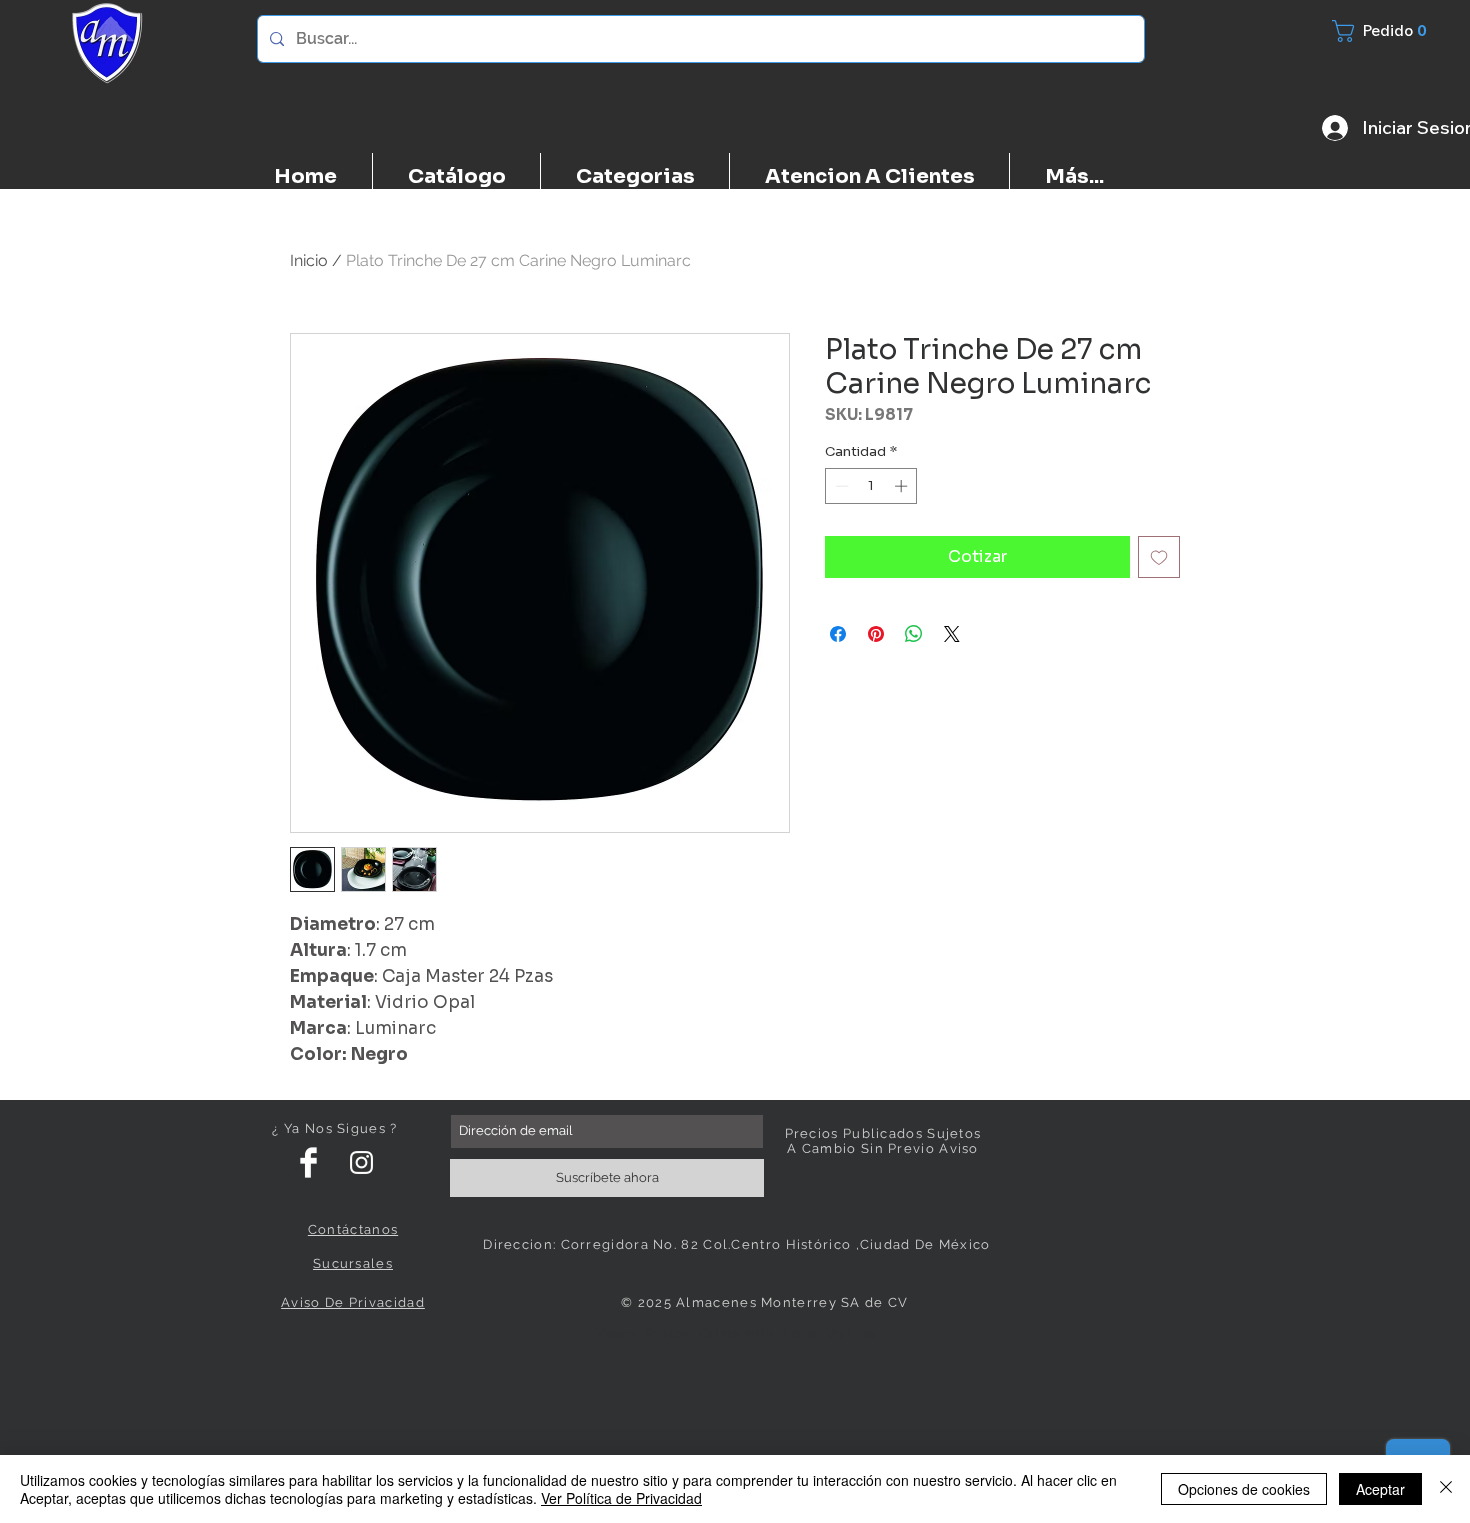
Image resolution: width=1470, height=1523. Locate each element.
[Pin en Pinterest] (876, 634)
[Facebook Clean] (308, 1162)
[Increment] (903, 486)
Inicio (309, 260)
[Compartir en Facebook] (838, 634)
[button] (1391, 31)
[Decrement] (840, 486)
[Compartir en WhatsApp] (914, 634)
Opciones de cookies (1244, 1489)
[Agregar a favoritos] (1159, 557)
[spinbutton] (871, 486)
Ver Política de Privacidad (621, 1498)
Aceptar (1380, 1489)
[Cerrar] (1446, 1489)
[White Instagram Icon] (361, 1162)
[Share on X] (952, 634)
